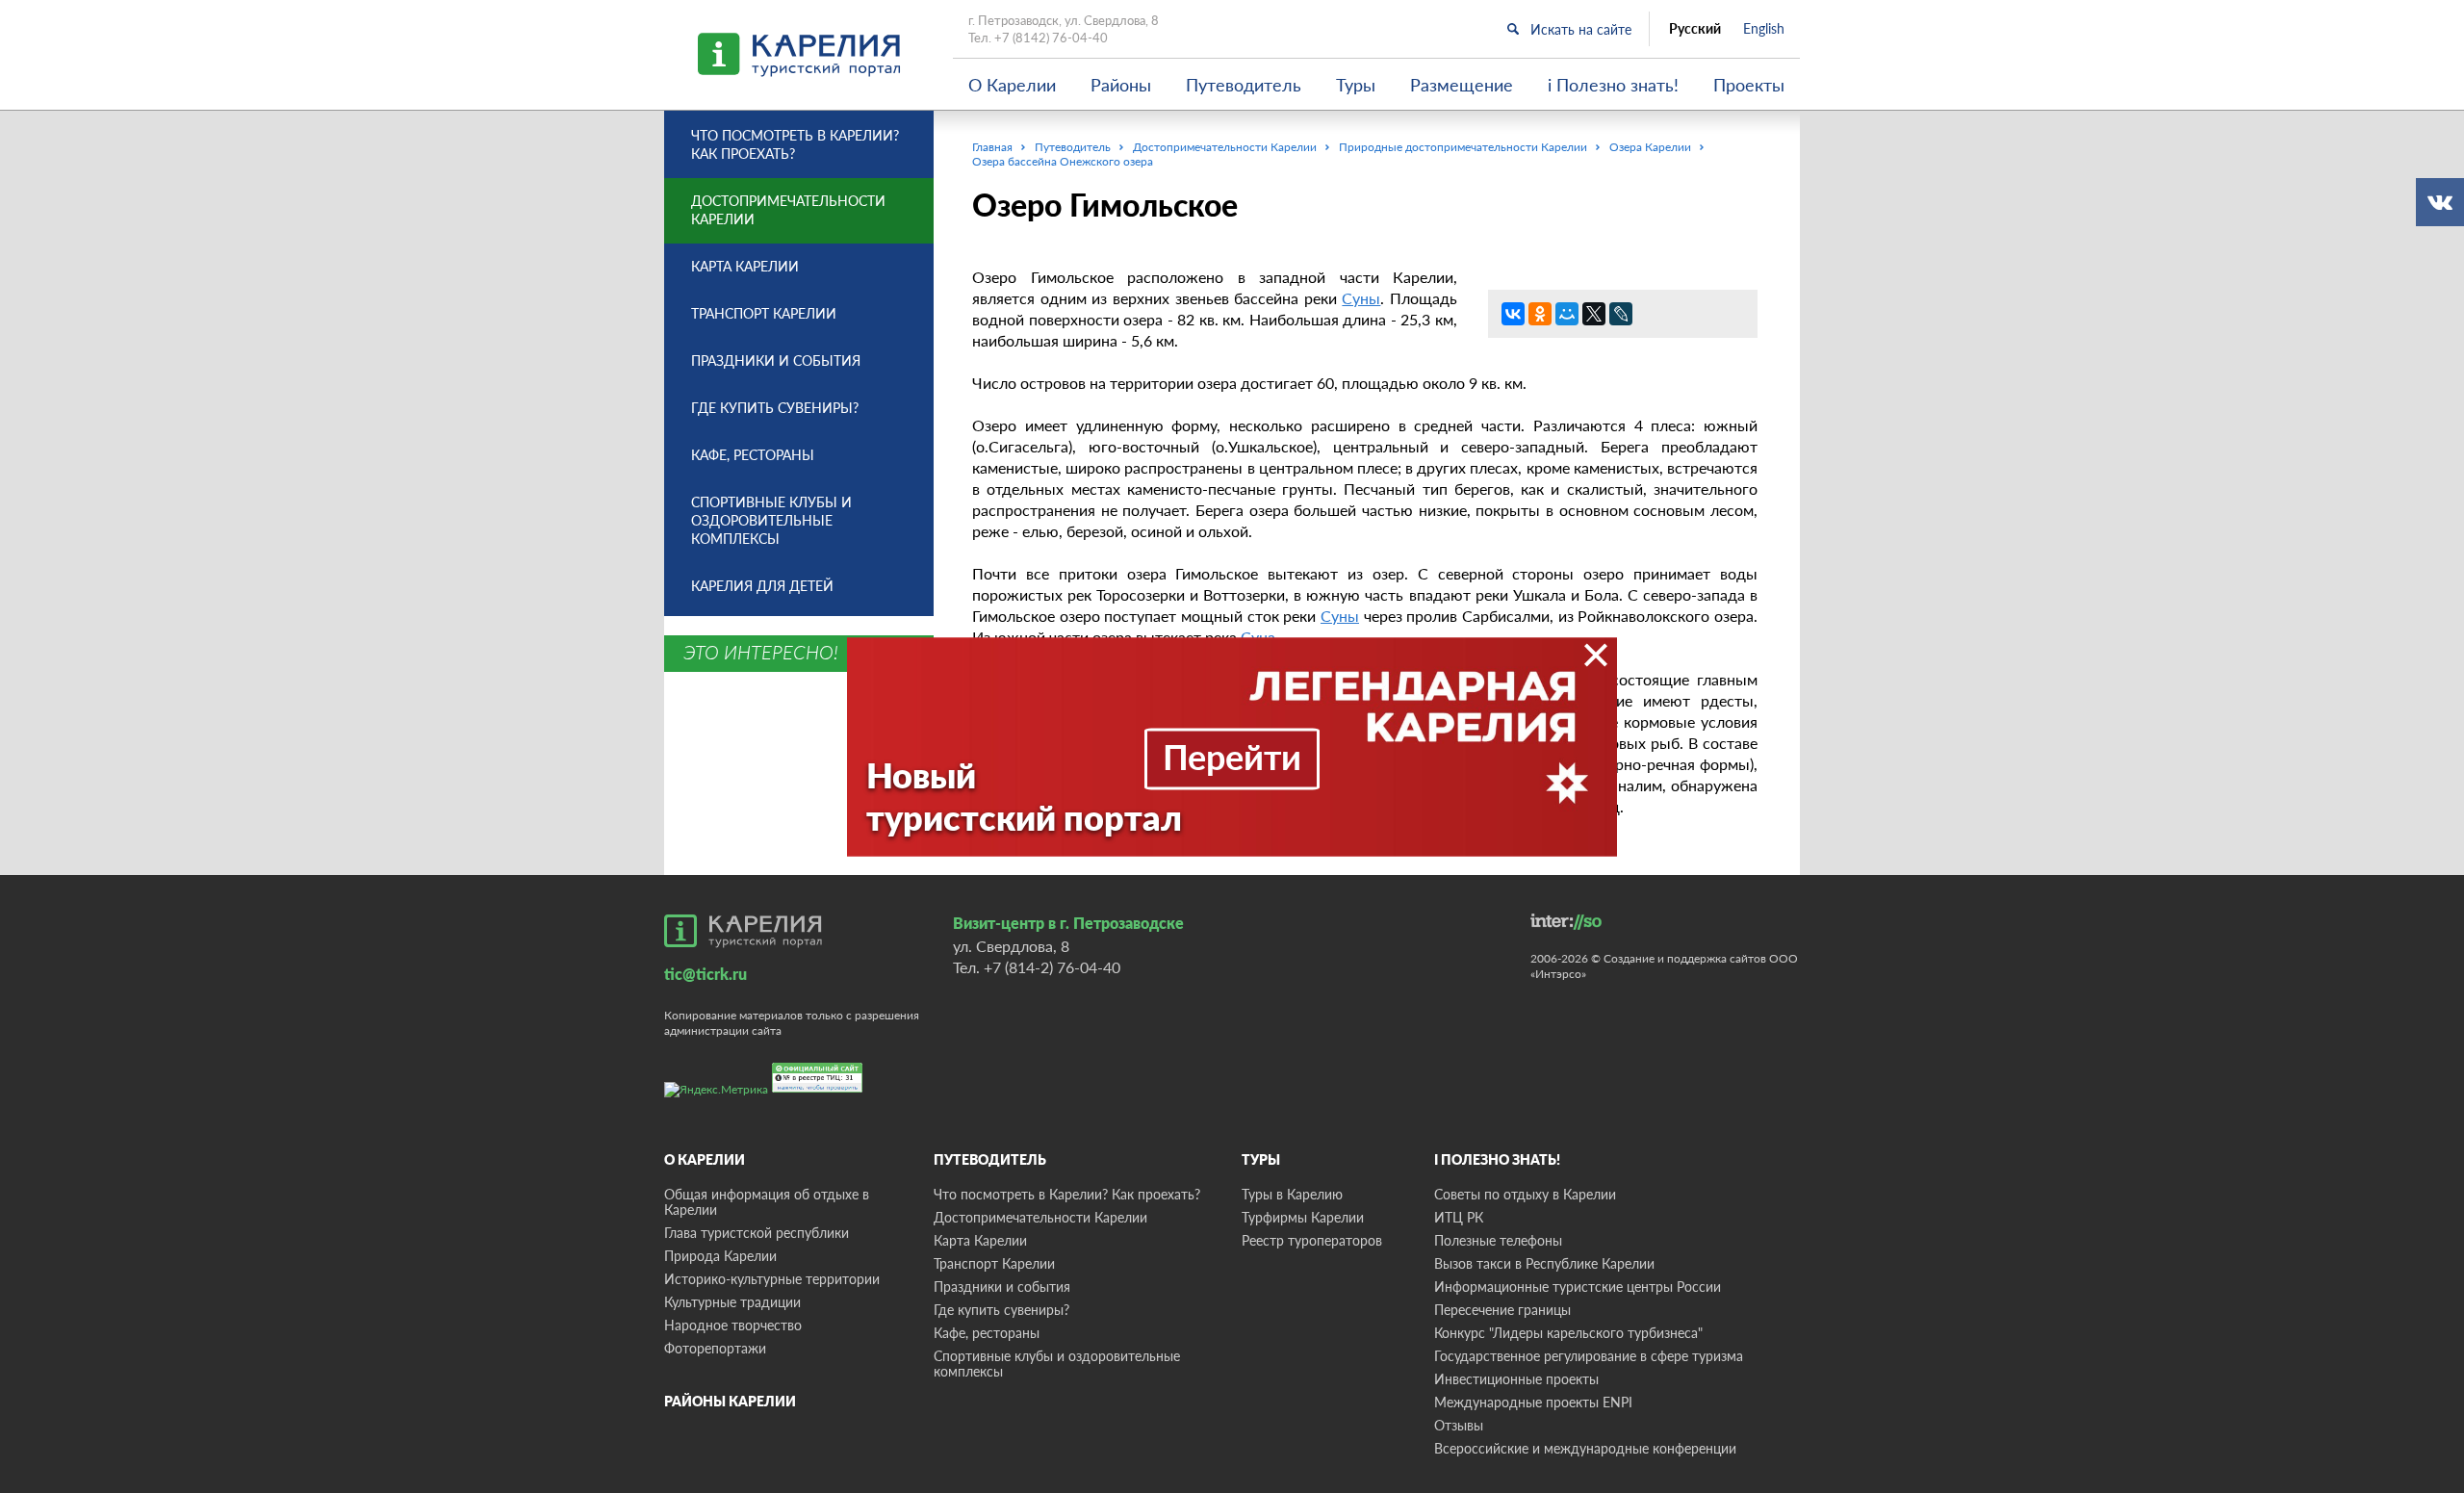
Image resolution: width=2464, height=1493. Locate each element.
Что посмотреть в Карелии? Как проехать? (795, 144)
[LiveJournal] (1621, 314)
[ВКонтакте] (1513, 314)
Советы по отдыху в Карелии (1525, 1194)
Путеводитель (1244, 85)
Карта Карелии (745, 266)
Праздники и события (776, 360)
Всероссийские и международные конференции (1585, 1448)
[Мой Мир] (1567, 314)
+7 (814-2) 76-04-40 (1052, 967)
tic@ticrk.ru (706, 974)
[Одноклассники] (1540, 314)
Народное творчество (733, 1325)
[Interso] (1566, 922)
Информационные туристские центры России (1578, 1287)
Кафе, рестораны (753, 455)
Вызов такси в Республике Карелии (1544, 1263)
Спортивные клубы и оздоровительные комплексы (771, 520)
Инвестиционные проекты (1516, 1379)
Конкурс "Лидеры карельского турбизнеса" (1568, 1333)
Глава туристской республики (757, 1233)
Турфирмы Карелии (1303, 1217)
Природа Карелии (720, 1256)
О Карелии (1012, 85)
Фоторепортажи (715, 1348)
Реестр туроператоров (1312, 1240)
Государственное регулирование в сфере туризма (1589, 1356)
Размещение (1462, 85)
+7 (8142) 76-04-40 (1051, 38)
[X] (1594, 314)
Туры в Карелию (1292, 1194)
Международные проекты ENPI (1533, 1402)
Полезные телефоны (1498, 1240)
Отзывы (1459, 1425)
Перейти (1232, 756)
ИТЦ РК (1459, 1217)
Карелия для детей (762, 586)
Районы (1121, 85)
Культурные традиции (732, 1302)
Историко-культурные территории (772, 1279)
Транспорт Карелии (764, 313)
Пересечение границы (1502, 1310)
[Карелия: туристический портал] (743, 931)
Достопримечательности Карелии (788, 210)
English (1764, 29)
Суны (1361, 298)
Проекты (1749, 85)
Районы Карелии (730, 1401)
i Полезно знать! (1613, 85)
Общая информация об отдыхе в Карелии (767, 1202)
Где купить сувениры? (775, 408)
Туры (1356, 85)
